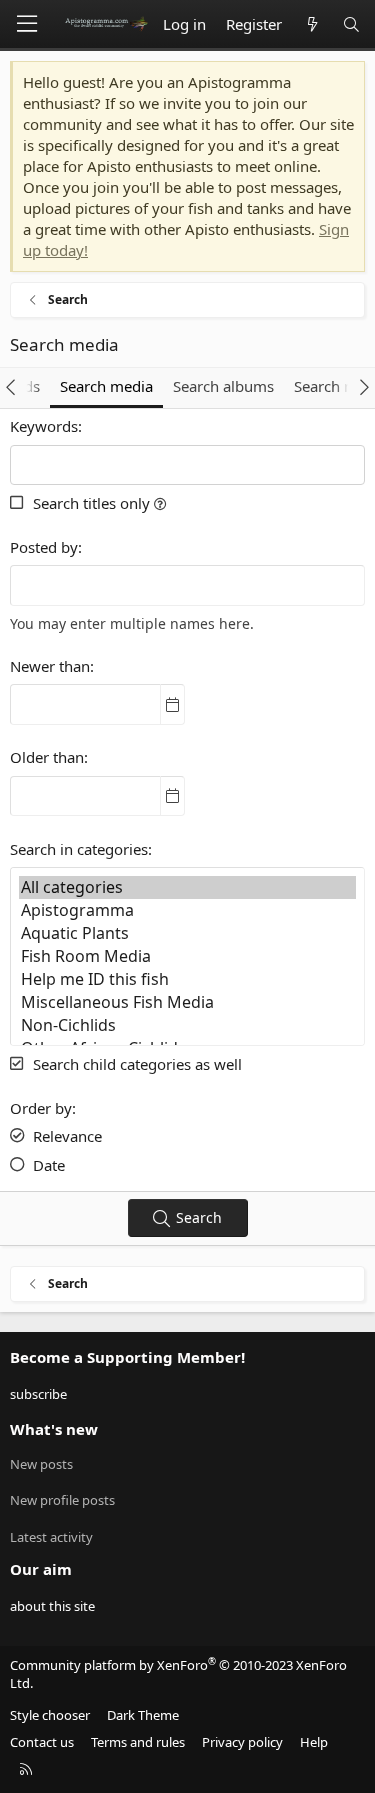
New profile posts (62, 1500)
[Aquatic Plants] (187, 933)
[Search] (351, 24)
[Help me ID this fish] (187, 979)
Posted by (44, 547)
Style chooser (50, 1715)
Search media (106, 386)
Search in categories (79, 849)
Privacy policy (242, 1742)
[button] (160, 503)
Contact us (42, 1742)
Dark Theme (143, 1715)
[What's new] (311, 24)
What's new (54, 1429)
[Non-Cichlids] (187, 1025)
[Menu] (27, 24)
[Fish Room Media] (187, 956)
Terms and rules (138, 1742)
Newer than (50, 666)
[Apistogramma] (187, 910)
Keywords (44, 426)
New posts (41, 1464)
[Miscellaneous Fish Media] (187, 1002)
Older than (47, 757)
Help (314, 1742)
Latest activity (51, 1537)
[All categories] (187, 887)
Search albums (223, 386)
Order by (41, 1108)
